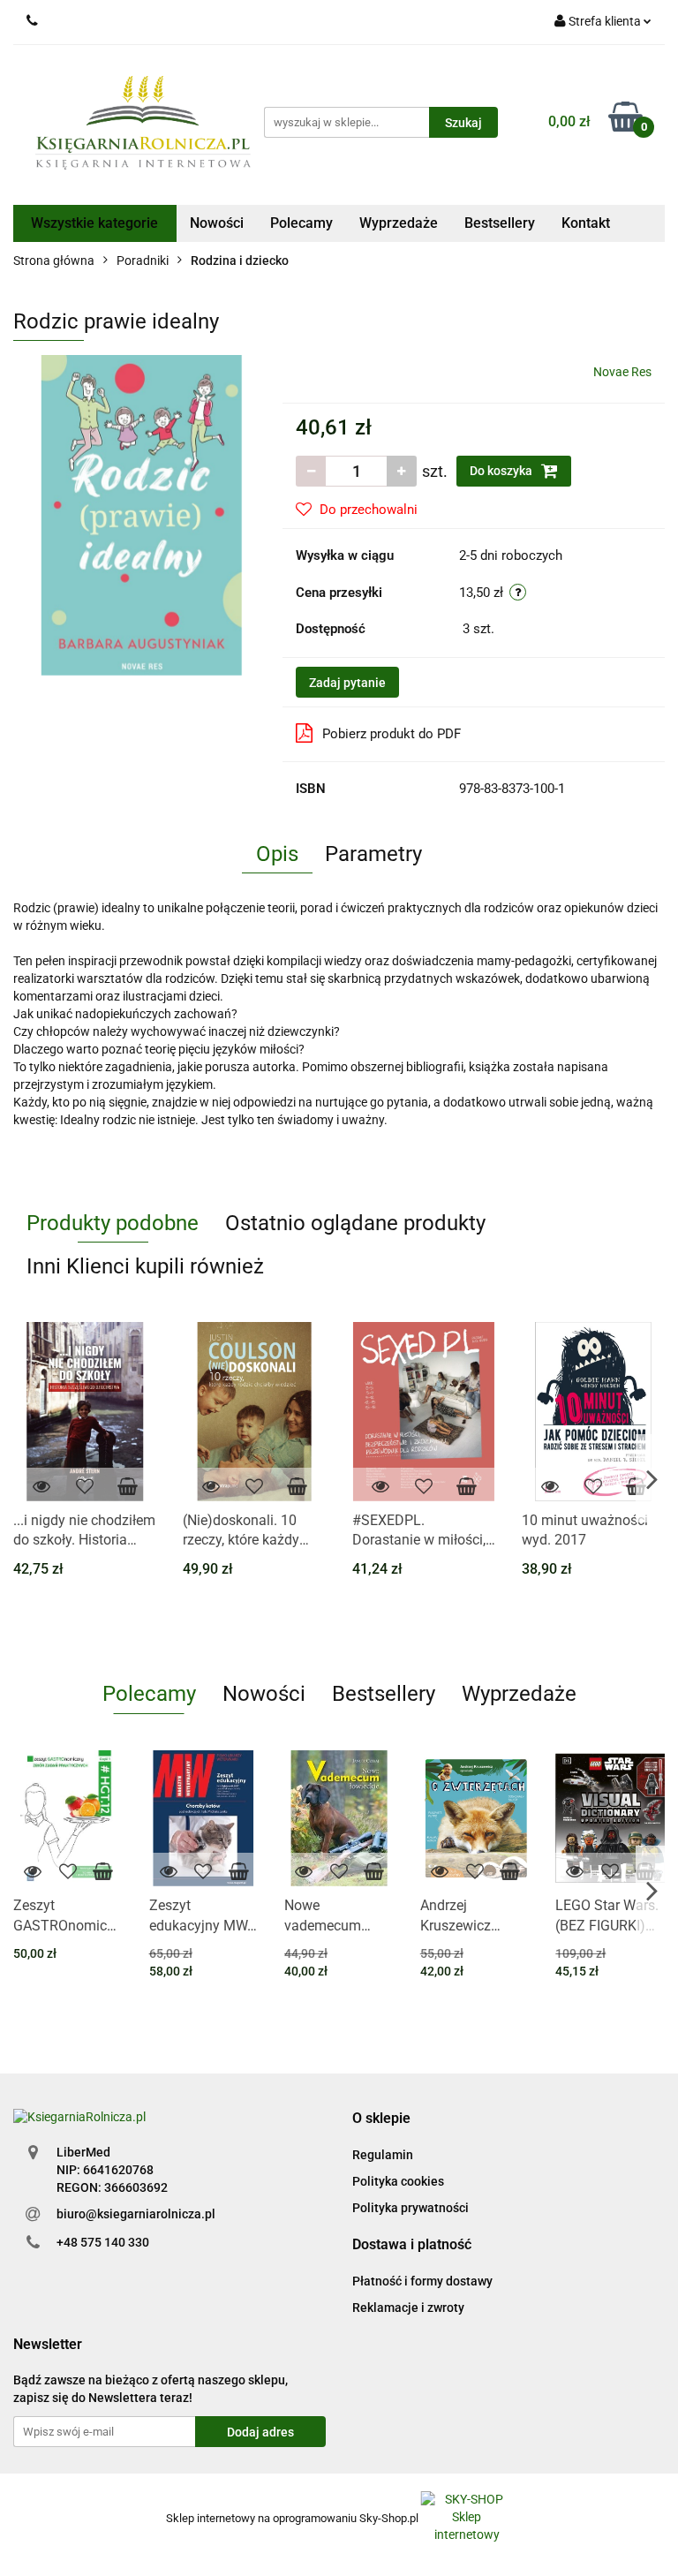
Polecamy (301, 223)
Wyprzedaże (399, 223)
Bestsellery (500, 223)
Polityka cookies (398, 2181)
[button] (381, 2119)
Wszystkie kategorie (94, 223)
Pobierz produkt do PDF (392, 734)
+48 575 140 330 (103, 2242)
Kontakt (586, 223)
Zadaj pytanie (347, 683)
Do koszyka (502, 471)
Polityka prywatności (411, 2208)
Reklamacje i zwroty (408, 2308)
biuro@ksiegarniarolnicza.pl (136, 2214)
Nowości (217, 223)
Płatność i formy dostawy (422, 2281)
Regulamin (383, 2155)
